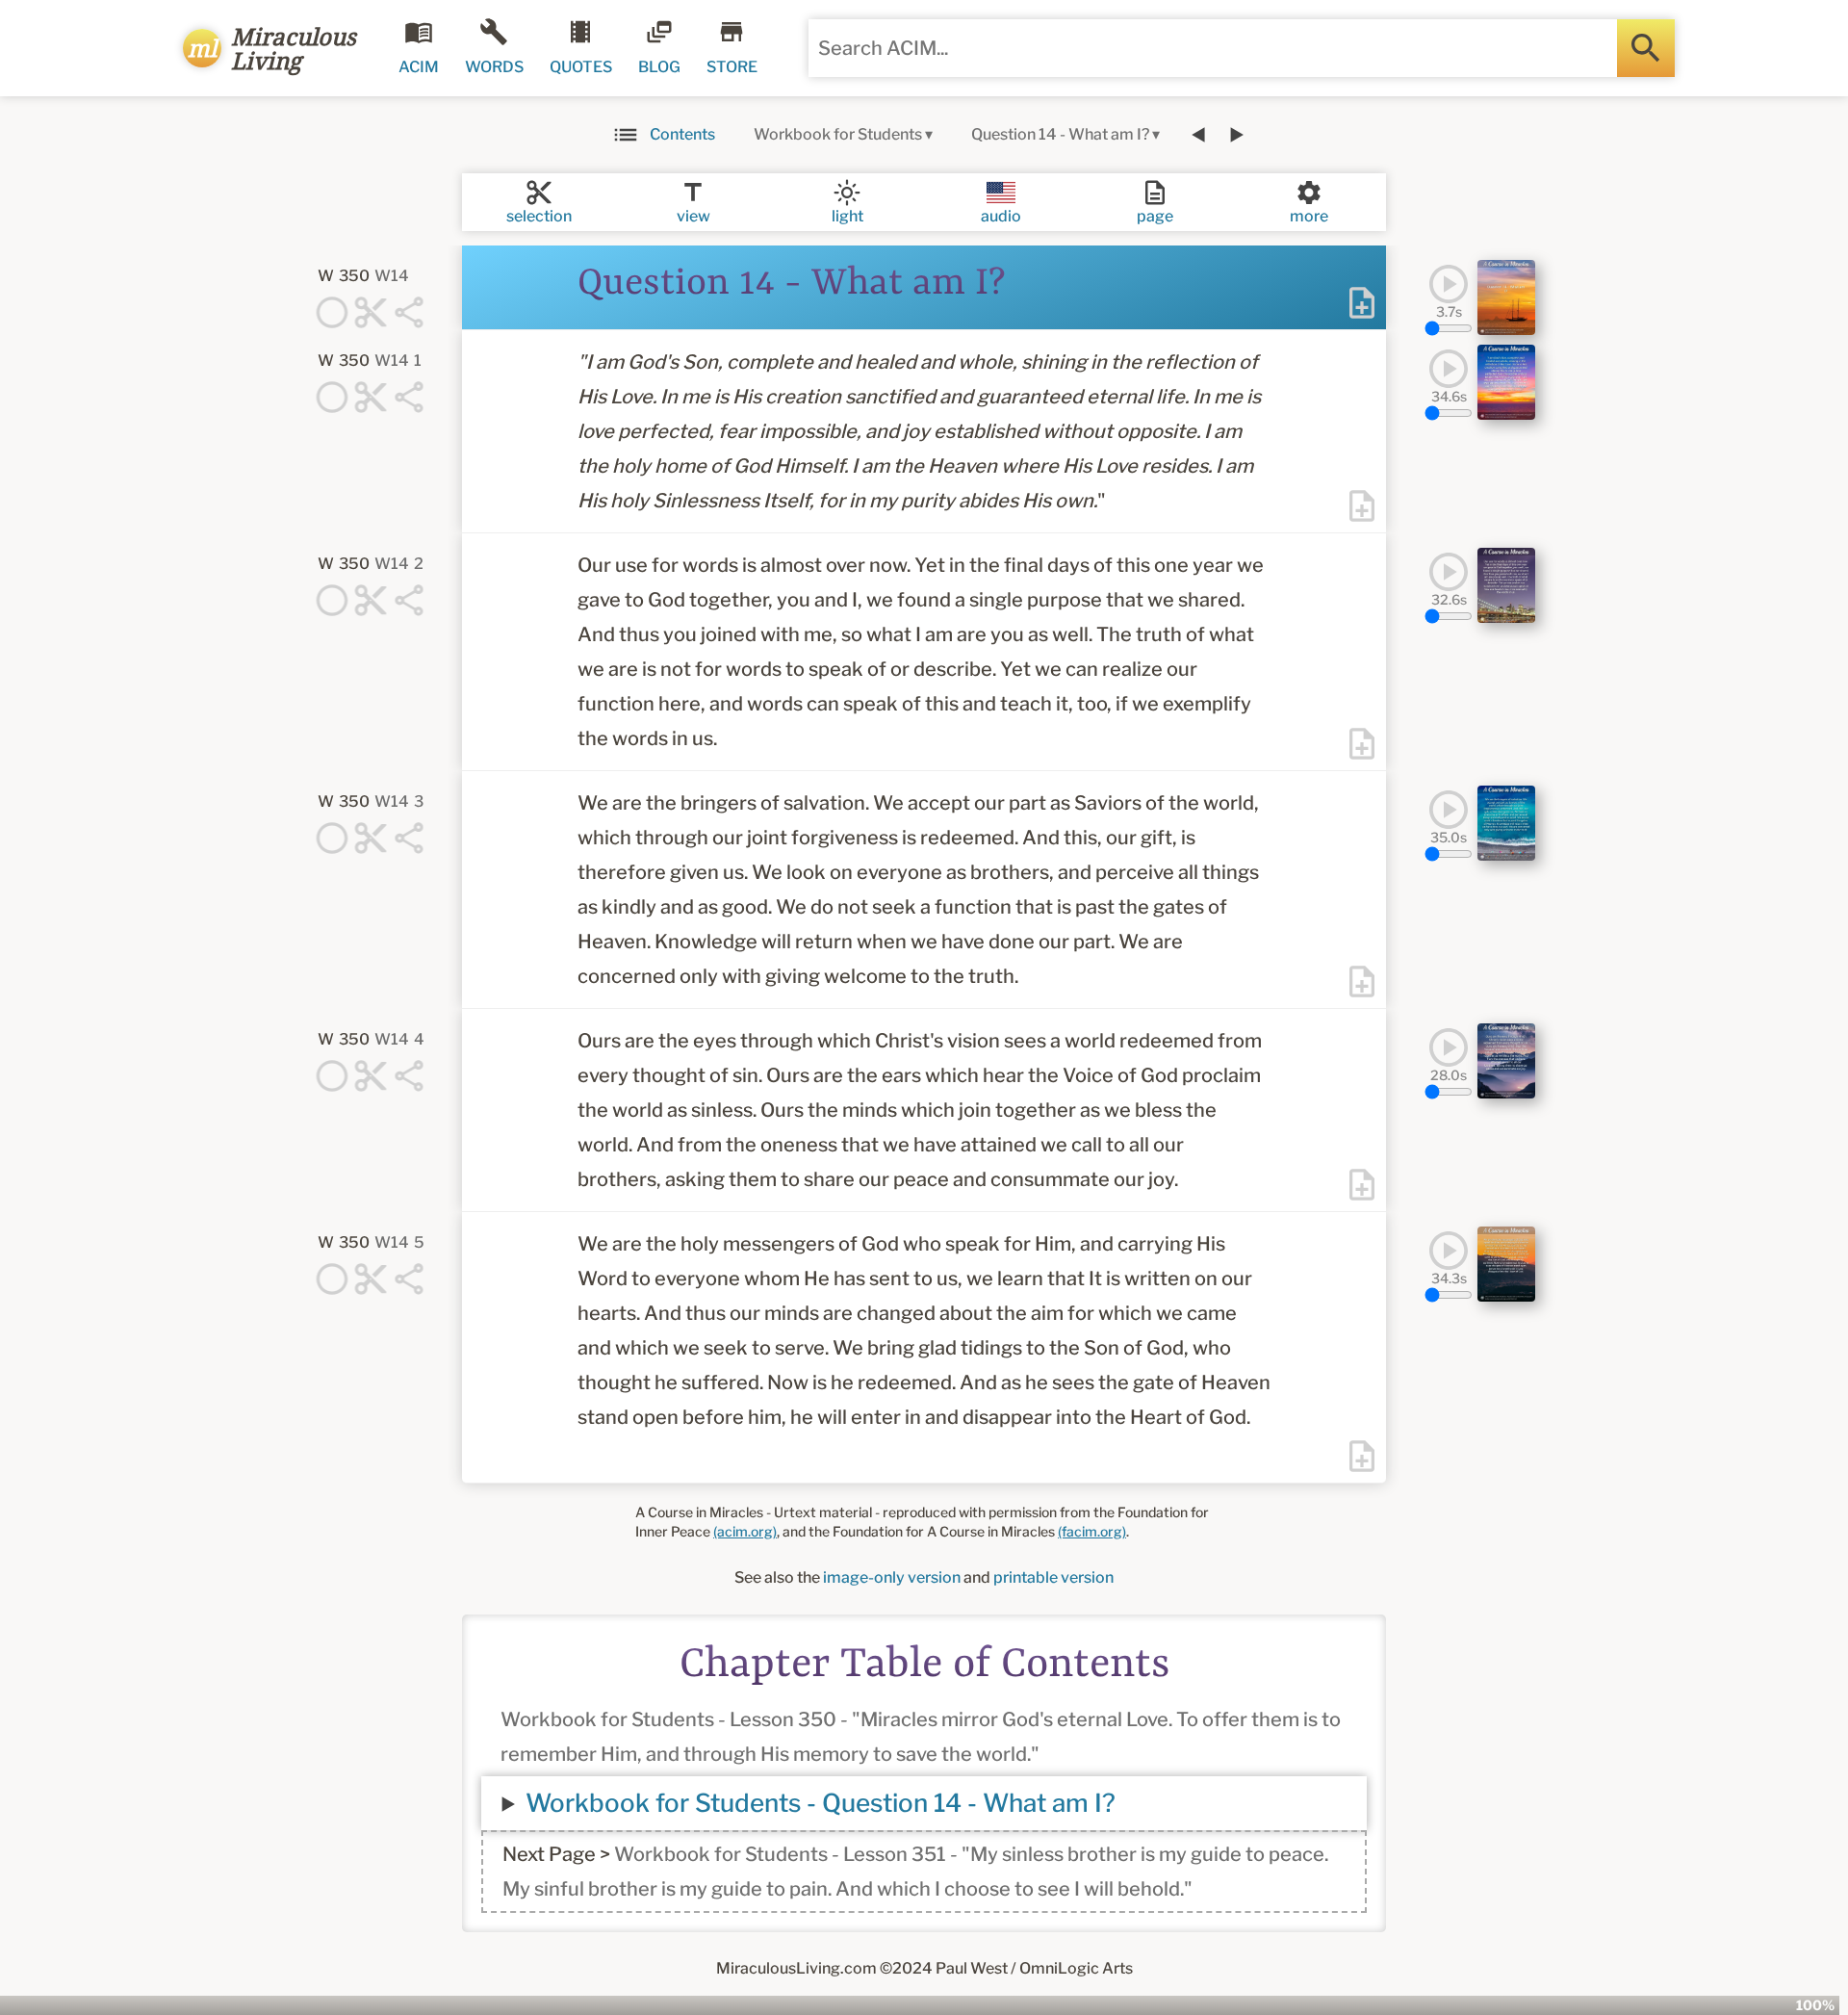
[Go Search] (1646, 48)
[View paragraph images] (1506, 297)
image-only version (892, 1577)
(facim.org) (1092, 1531)
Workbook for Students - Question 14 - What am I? (821, 1803)
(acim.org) (745, 1531)
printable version (1053, 1577)
